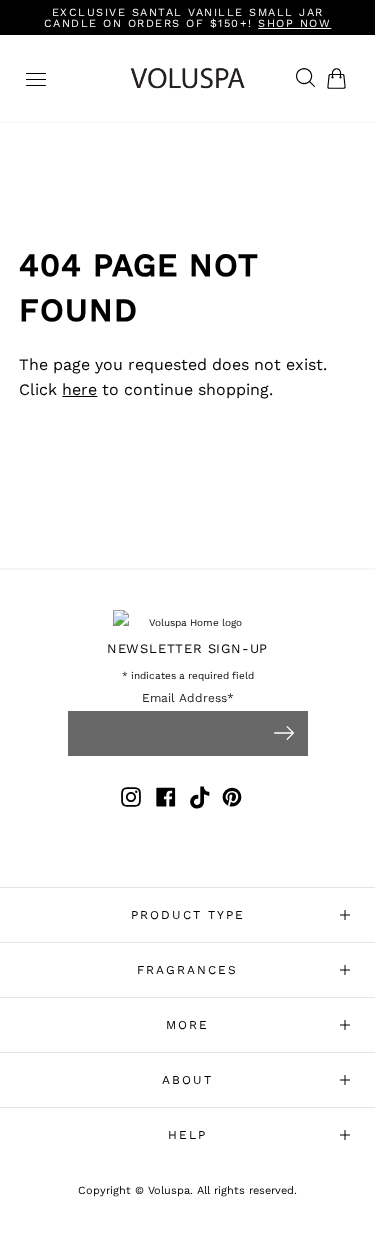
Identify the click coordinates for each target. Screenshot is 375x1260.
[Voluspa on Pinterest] (232, 800)
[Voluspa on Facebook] (166, 800)
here (79, 389)
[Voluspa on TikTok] (201, 800)
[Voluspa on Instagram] (131, 800)
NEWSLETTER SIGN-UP (187, 648)
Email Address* (188, 698)
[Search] (300, 79)
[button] (340, 78)
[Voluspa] (188, 78)
